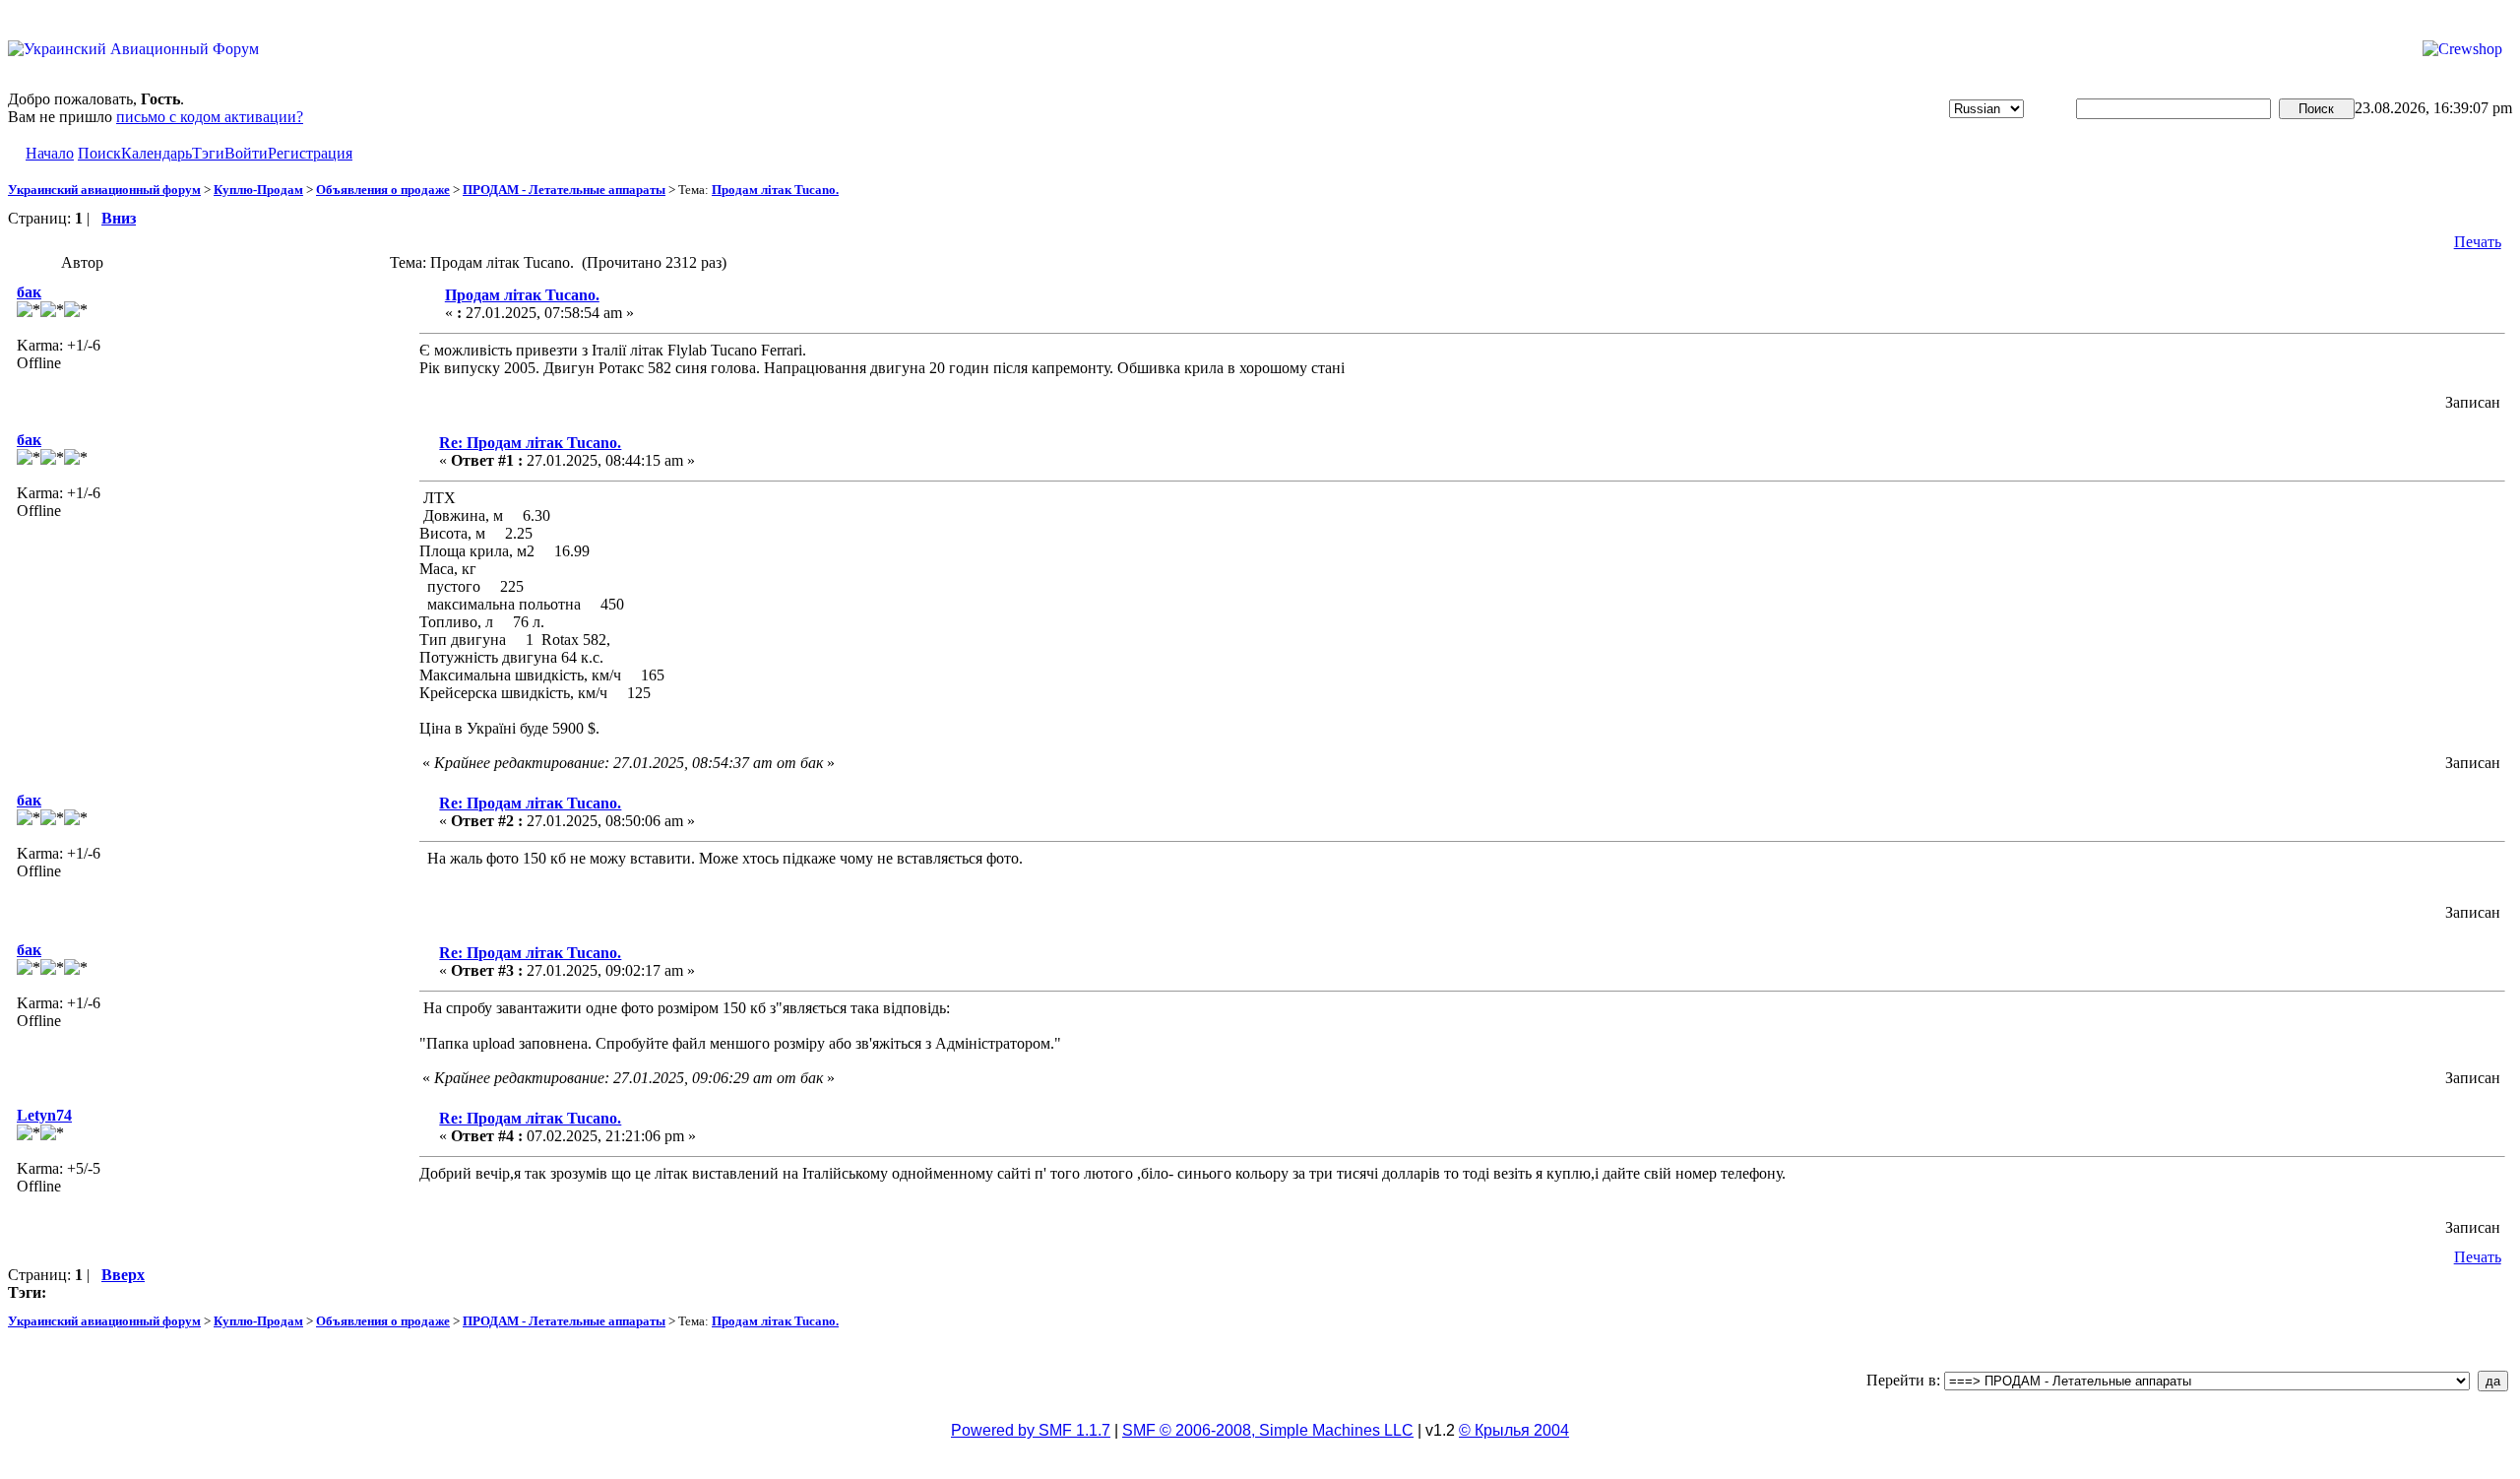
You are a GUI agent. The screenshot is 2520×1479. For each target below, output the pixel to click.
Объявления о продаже (383, 190)
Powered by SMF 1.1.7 (1031, 1430)
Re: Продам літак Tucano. (530, 443)
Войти (246, 153)
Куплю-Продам (258, 190)
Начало (50, 153)
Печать (2478, 242)
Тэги (208, 153)
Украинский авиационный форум (104, 190)
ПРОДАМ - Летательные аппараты (564, 190)
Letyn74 (44, 1115)
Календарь (157, 153)
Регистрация (310, 153)
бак (29, 292)
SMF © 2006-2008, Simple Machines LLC (1268, 1430)
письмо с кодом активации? (210, 117)
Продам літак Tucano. (775, 190)
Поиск (99, 153)
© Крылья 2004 (1514, 1430)
